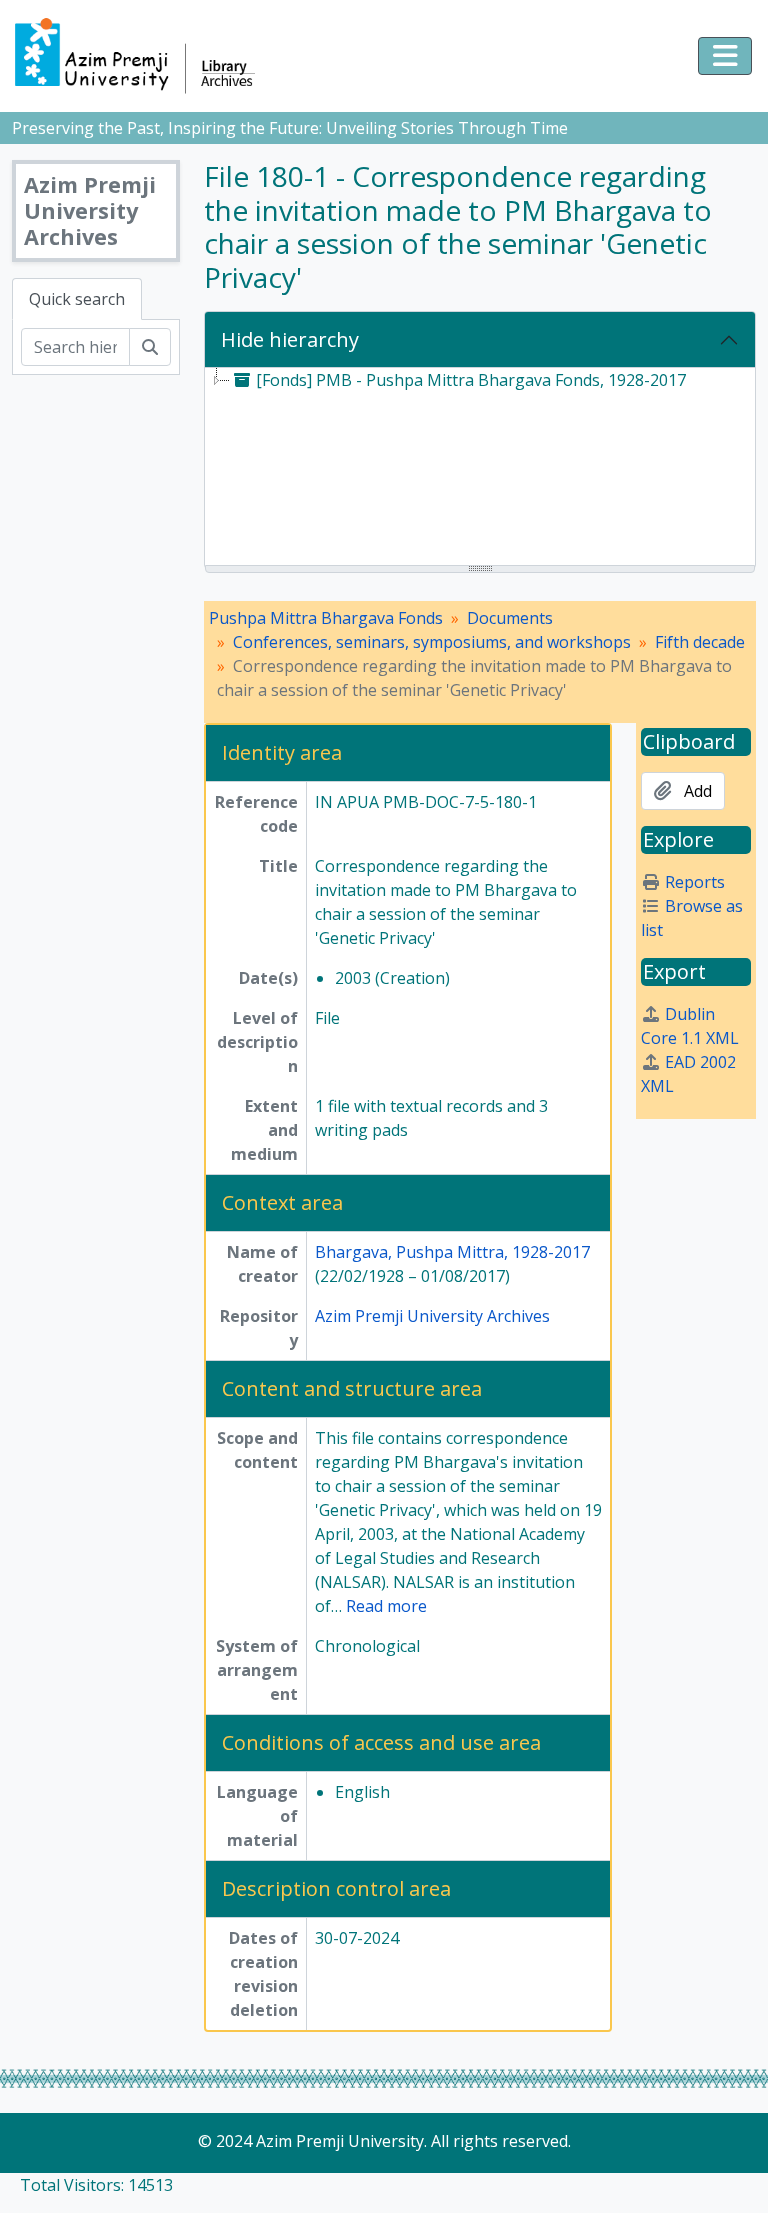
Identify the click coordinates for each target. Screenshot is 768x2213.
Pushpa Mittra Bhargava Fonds (326, 618)
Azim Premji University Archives (432, 1316)
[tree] (480, 468)
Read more (386, 1606)
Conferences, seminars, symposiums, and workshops (432, 642)
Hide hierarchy (290, 339)
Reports (695, 882)
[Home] (144, 56)
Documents (510, 618)
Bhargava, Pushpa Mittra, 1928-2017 (452, 1252)
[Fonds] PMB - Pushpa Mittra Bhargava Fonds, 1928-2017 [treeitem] (471, 380)
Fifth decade (700, 642)
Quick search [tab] (77, 299)
